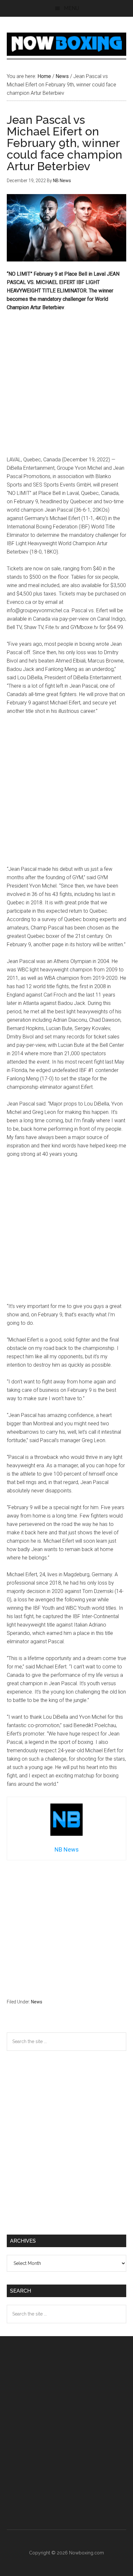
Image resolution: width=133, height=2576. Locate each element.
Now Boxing (67, 44)
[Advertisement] (66, 387)
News (37, 2002)
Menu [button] (72, 8)
